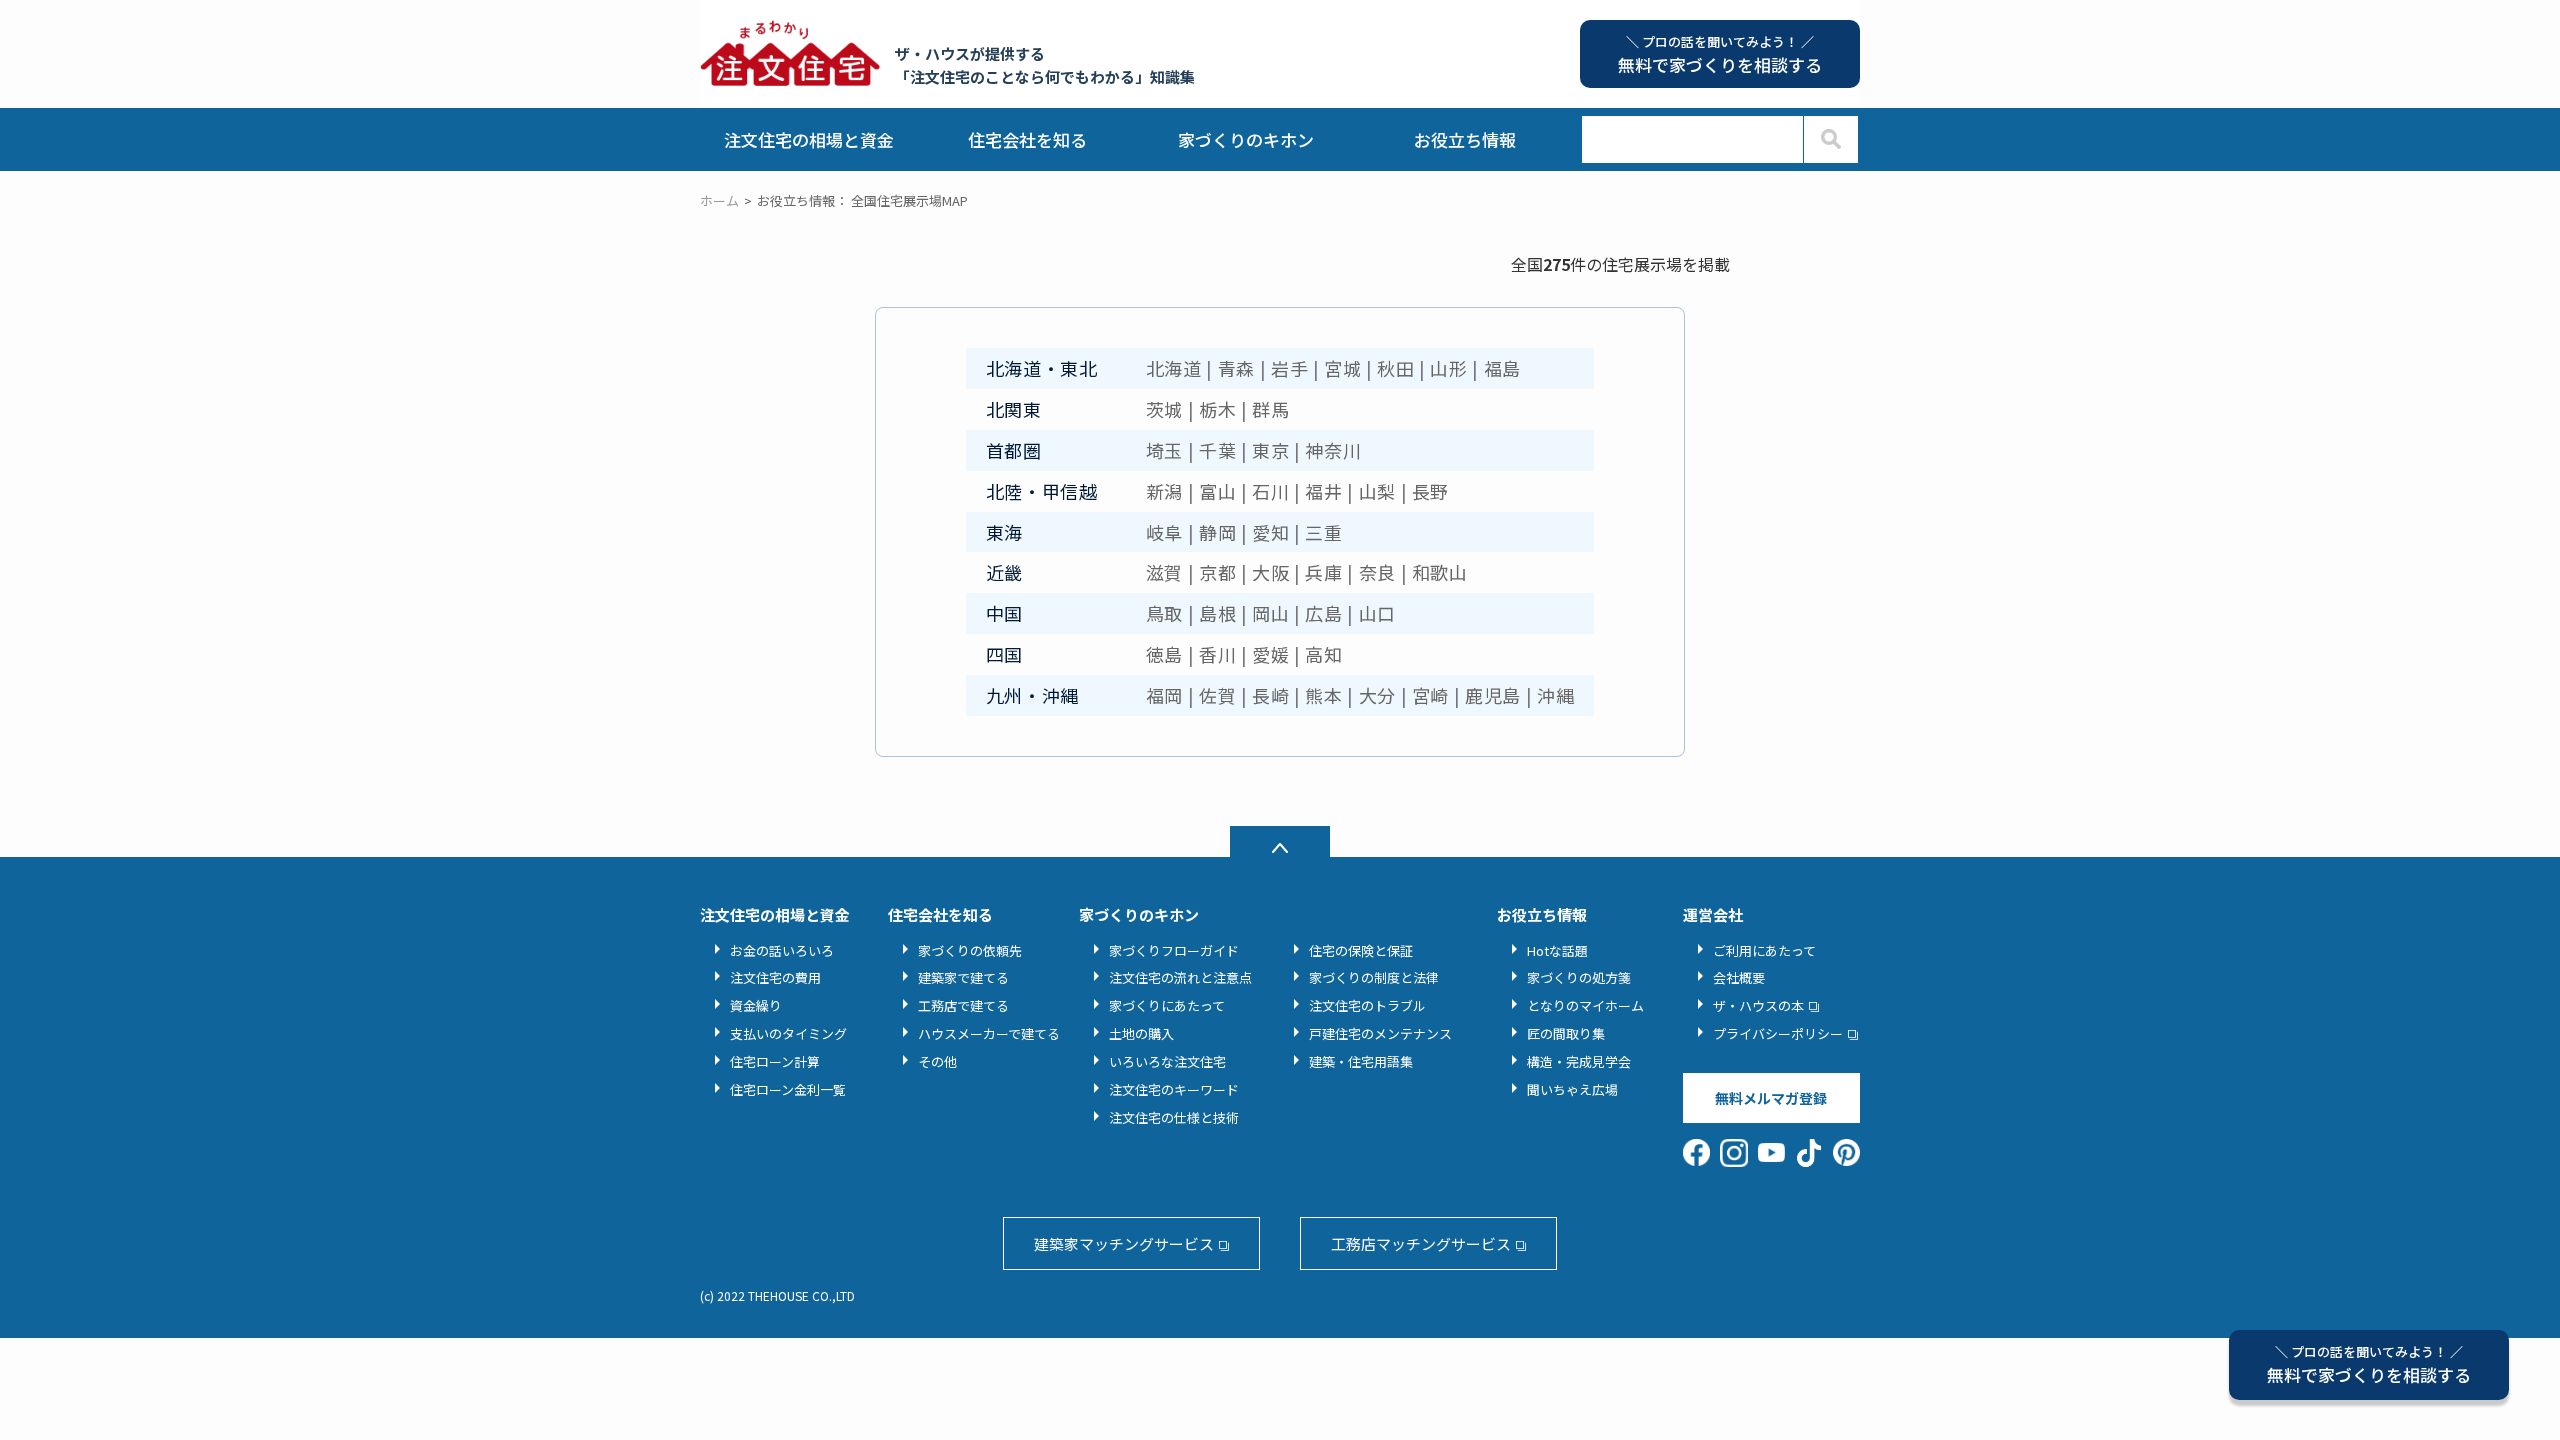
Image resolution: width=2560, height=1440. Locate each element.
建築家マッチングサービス (1124, 1243)
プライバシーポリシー (1778, 1033)
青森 (1236, 368)
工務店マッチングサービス (1421, 1243)
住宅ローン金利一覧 (788, 1089)
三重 (1323, 532)
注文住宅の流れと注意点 (1180, 977)
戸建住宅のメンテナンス (1380, 1033)
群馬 (1270, 409)
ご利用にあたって (1764, 950)
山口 (1377, 613)
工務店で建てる (963, 1005)
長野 (1430, 491)
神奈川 (1333, 450)
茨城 (1164, 409)
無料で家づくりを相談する (2369, 1364)
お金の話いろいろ (782, 950)
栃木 (1217, 409)
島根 (1217, 613)
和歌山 (1440, 572)
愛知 (1270, 532)
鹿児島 (1493, 695)
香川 (1217, 654)
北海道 (1174, 368)
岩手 (1289, 368)
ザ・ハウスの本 (1758, 1005)
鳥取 (1164, 613)
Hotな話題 (1557, 950)
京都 (1217, 572)
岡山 (1270, 613)
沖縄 (1555, 695)
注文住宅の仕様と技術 (1174, 1117)
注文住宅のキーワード (1174, 1089)
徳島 (1164, 654)
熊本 (1323, 695)
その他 (937, 1061)
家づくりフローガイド (1174, 950)
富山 (1217, 491)
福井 (1323, 491)
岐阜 (1164, 532)
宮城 (1342, 368)
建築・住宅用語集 (1361, 1061)
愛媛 (1270, 654)
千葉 (1217, 450)
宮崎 (1430, 695)
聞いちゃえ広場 (1572, 1089)
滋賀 (1164, 572)
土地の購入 (1141, 1033)
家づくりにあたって (1167, 1005)
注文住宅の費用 (775, 977)
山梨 (1377, 491)
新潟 (1164, 491)
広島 (1323, 613)
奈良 (1377, 572)
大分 (1377, 695)
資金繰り (756, 1005)
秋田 (1395, 368)
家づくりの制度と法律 (1374, 977)
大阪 (1270, 572)
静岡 (1217, 532)
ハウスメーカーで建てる (989, 1033)
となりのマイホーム (1585, 1005)
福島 (1502, 368)
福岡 (1164, 695)
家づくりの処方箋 (1579, 977)
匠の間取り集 (1566, 1033)
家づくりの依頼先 (970, 950)
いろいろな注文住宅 (1167, 1061)
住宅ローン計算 (775, 1061)
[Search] (1830, 139)
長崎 (1270, 695)
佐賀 (1217, 695)
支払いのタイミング (788, 1033)
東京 (1270, 450)
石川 (1270, 491)
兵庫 (1323, 572)
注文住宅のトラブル (1367, 1005)
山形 (1448, 368)
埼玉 (1164, 450)
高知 (1323, 654)
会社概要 (1739, 977)
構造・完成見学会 (1579, 1061)
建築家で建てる (963, 977)
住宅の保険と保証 (1361, 950)
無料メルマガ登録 (1771, 1098)
